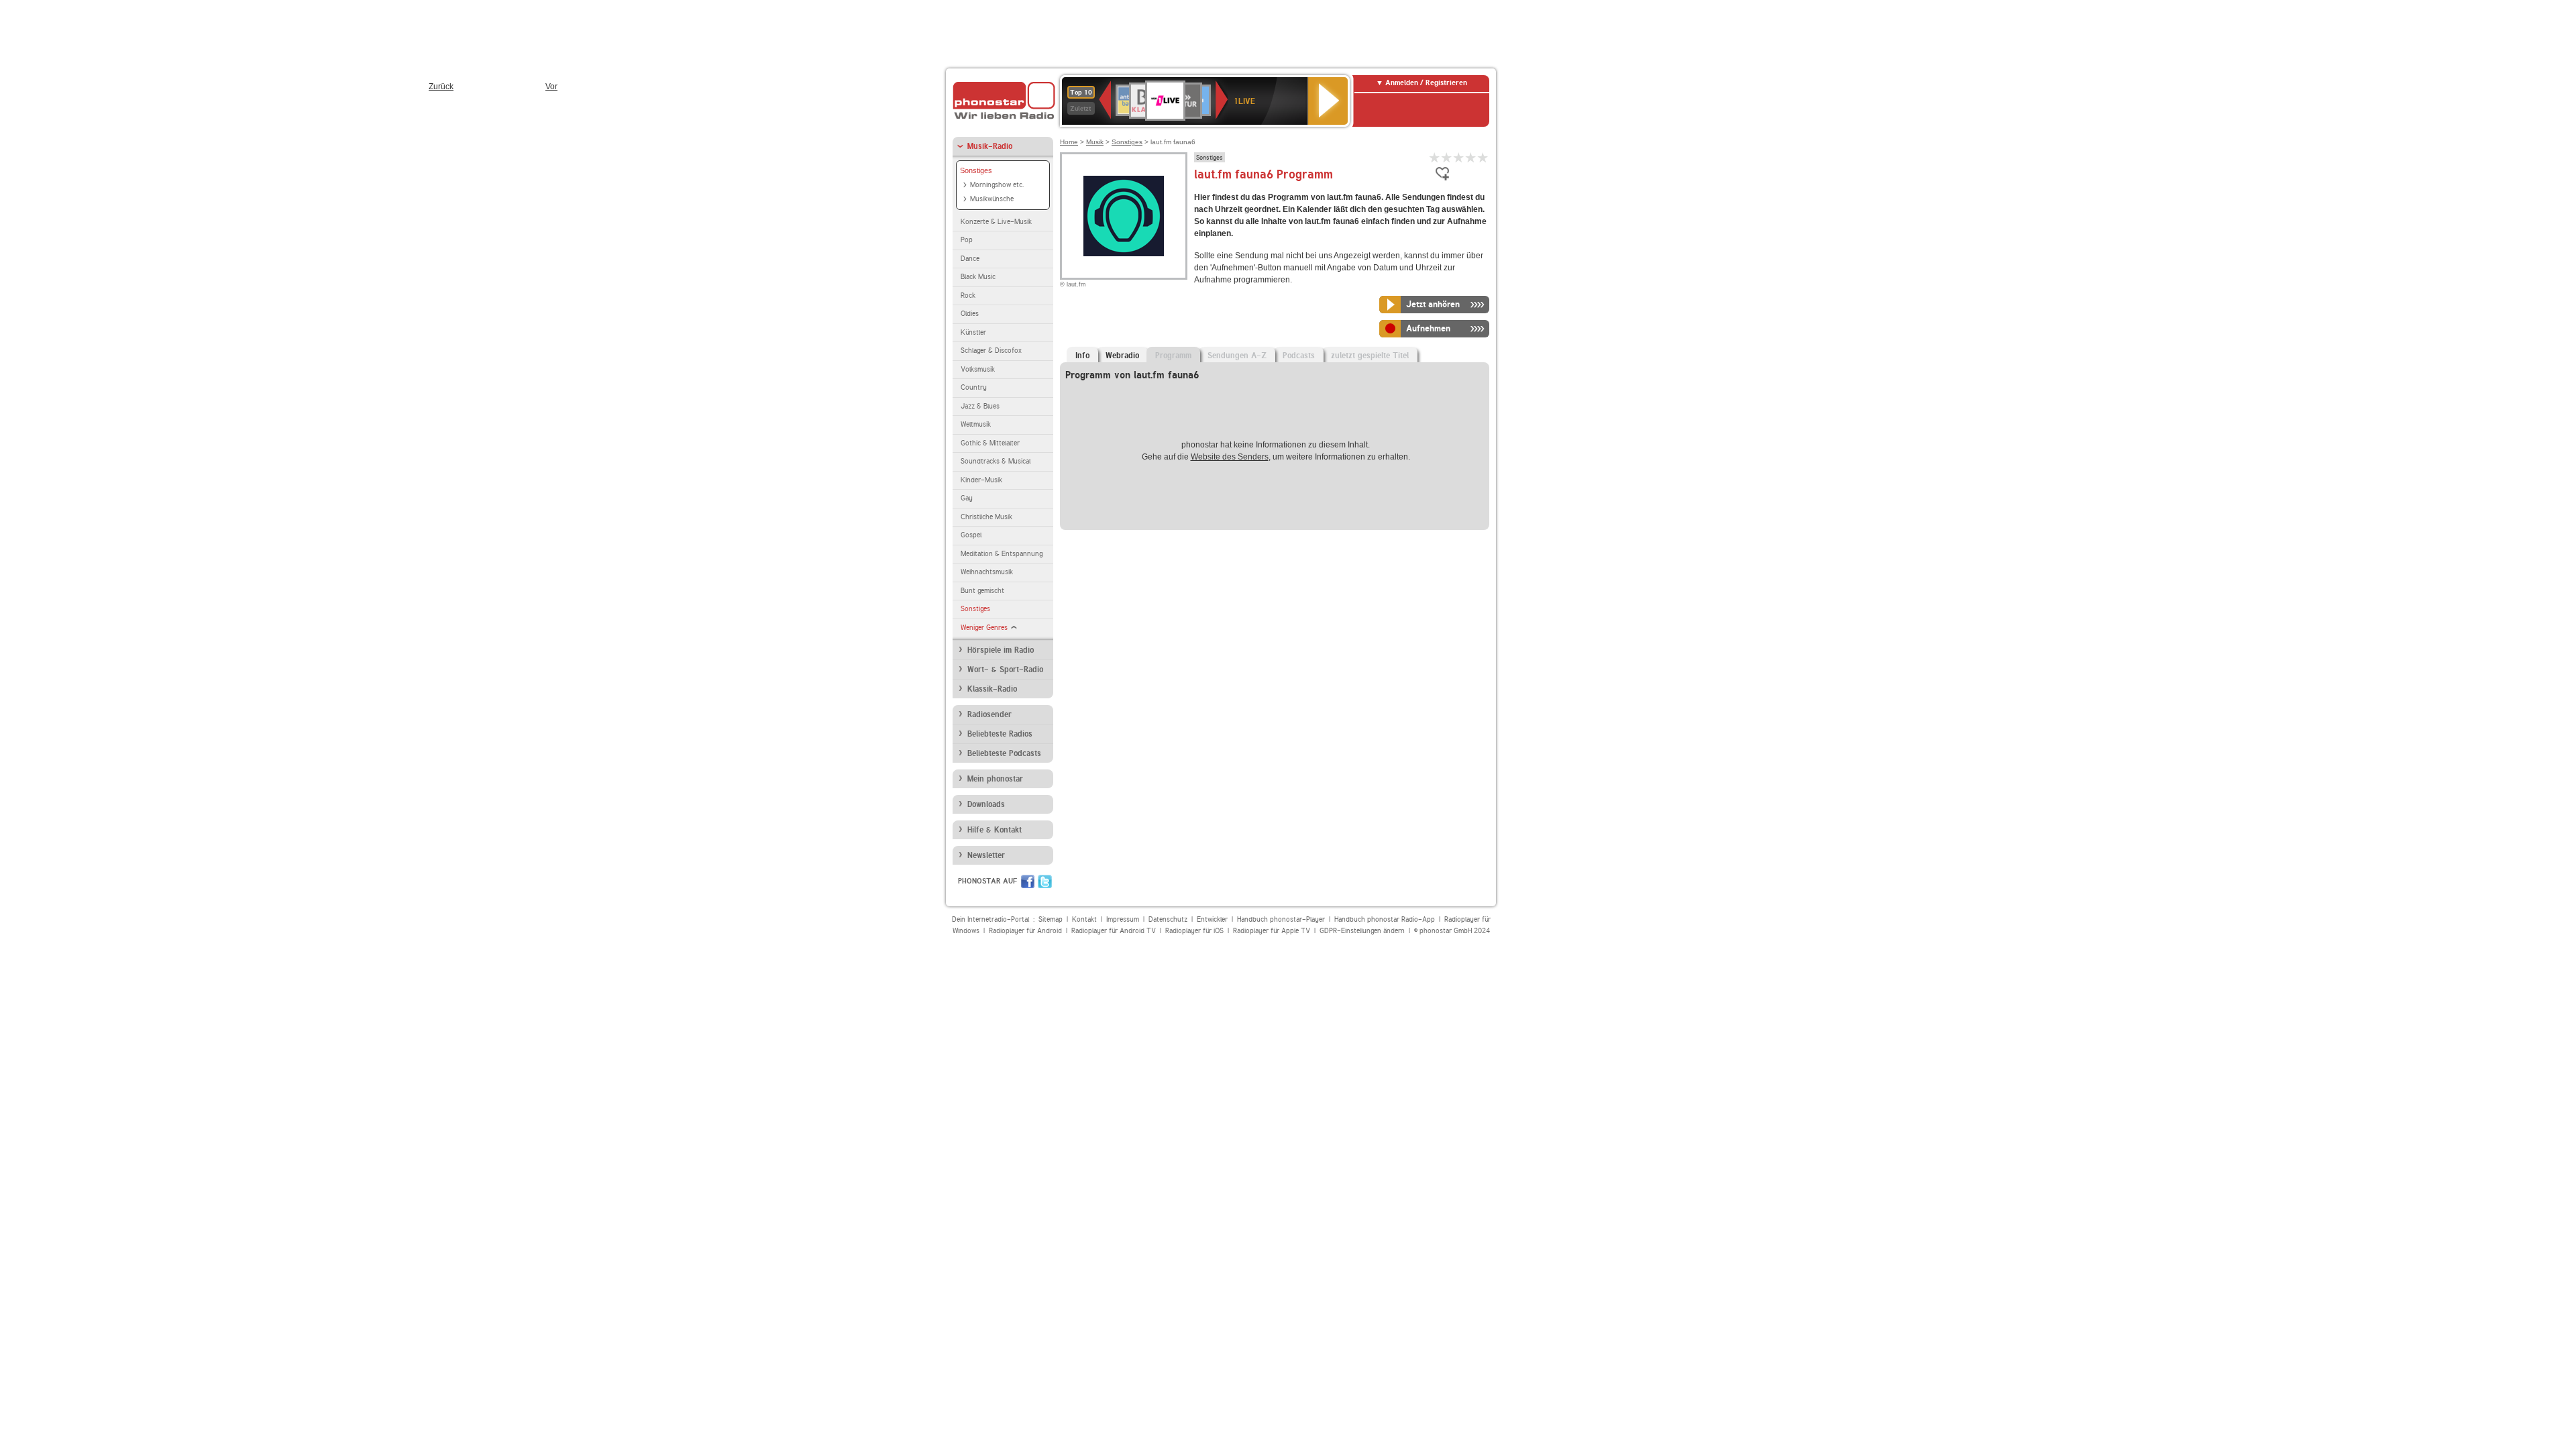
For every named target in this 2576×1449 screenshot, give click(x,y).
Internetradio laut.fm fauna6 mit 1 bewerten (1435, 157)
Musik (1095, 142)
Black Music (978, 277)
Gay (967, 498)
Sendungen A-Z (1237, 356)
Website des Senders (1230, 457)
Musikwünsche (992, 199)
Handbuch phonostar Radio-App (1385, 919)
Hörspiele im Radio (1001, 650)
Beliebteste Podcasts (1004, 753)
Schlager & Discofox (991, 351)
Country (974, 387)
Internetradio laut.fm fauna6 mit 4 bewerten (1471, 157)
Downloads (986, 804)
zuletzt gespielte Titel (1370, 356)
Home (1069, 142)
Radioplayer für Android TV (1114, 931)
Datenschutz (1168, 919)
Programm (1173, 356)
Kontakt (1084, 919)
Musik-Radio (990, 146)
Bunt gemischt (982, 591)
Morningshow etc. (997, 185)
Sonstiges (976, 170)
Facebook (1028, 881)
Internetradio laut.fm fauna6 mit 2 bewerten (1447, 157)
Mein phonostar (995, 779)
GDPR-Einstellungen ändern (1362, 931)
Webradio (1122, 356)
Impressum (1123, 919)
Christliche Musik (986, 517)
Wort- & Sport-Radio (1005, 669)
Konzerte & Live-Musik (996, 222)
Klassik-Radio (992, 689)
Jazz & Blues (980, 406)
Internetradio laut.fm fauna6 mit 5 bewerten (1483, 157)
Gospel (971, 535)
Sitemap (1051, 919)
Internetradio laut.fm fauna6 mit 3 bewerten (1459, 157)
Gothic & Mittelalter (990, 443)
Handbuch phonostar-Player (1281, 919)
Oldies (970, 314)
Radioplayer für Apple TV (1272, 931)
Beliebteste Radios (1000, 734)
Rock (968, 296)
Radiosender (989, 714)
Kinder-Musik (981, 480)
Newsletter (986, 855)
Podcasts (1299, 356)
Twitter (1045, 881)
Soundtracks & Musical (996, 461)
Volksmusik (978, 369)
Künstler (973, 332)
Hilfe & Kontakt (995, 830)
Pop (967, 240)
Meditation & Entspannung (1002, 554)
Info (1082, 356)
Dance (970, 259)
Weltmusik (976, 424)
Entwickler (1212, 919)
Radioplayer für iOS (1194, 931)
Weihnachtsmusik (987, 572)
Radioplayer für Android (1025, 931)
